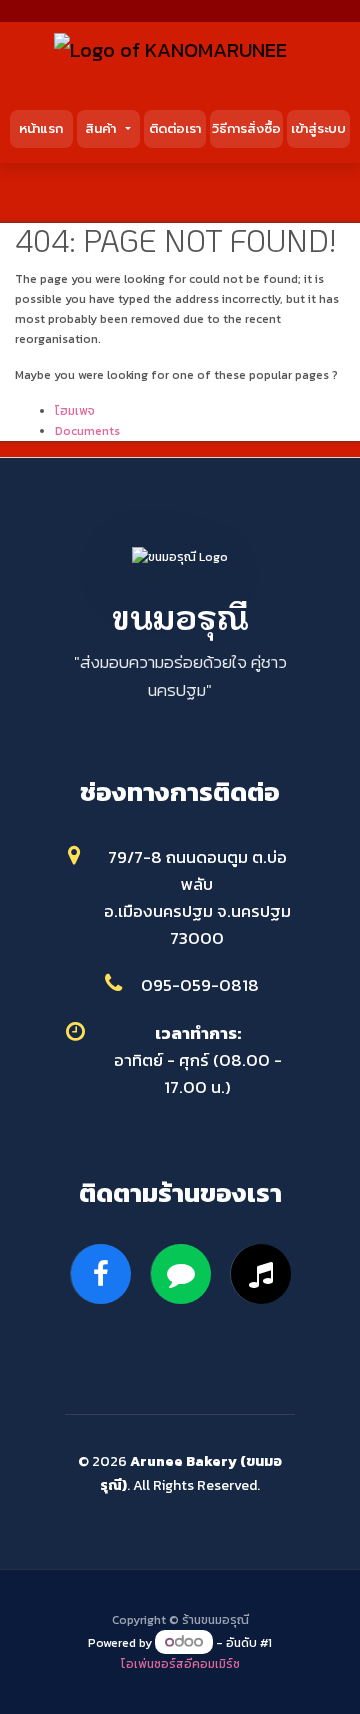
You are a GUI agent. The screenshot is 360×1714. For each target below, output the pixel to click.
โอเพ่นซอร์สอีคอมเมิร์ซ (180, 1664)
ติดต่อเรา (175, 128)
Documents (87, 431)
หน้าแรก (41, 128)
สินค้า (103, 128)
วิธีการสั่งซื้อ (246, 128)
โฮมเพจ (75, 411)
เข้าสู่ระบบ (318, 128)
